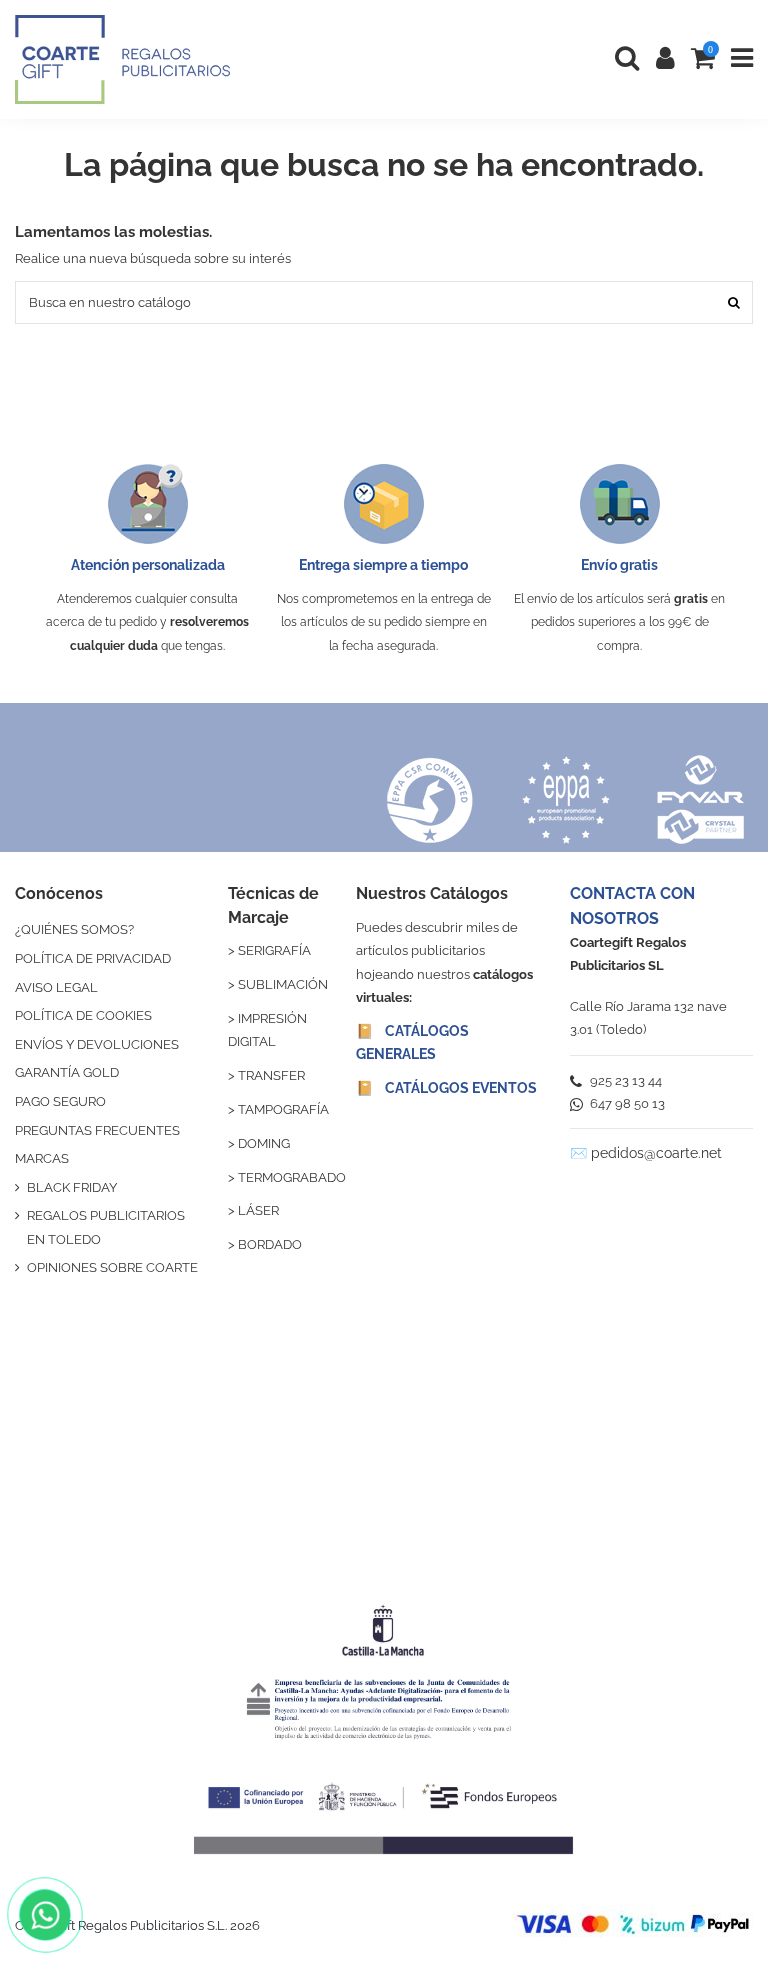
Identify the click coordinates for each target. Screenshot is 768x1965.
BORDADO (270, 1244)
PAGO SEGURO (60, 1101)
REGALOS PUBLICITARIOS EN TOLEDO (106, 1227)
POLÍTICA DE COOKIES (83, 1015)
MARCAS (42, 1158)
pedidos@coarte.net (656, 1153)
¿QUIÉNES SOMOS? (74, 929)
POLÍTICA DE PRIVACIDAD (93, 958)
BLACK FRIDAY (72, 1187)
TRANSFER (271, 1075)
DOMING (264, 1143)
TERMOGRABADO (292, 1177)
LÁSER (258, 1210)
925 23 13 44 (624, 1080)
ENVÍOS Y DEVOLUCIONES (97, 1044)
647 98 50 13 (626, 1103)
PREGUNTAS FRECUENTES (97, 1130)
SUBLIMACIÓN (283, 984)
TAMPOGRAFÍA (283, 1109)
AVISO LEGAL (56, 987)
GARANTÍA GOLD (67, 1072)
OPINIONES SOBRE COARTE (112, 1267)
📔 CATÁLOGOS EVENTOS (446, 1088)
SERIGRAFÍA (274, 950)
